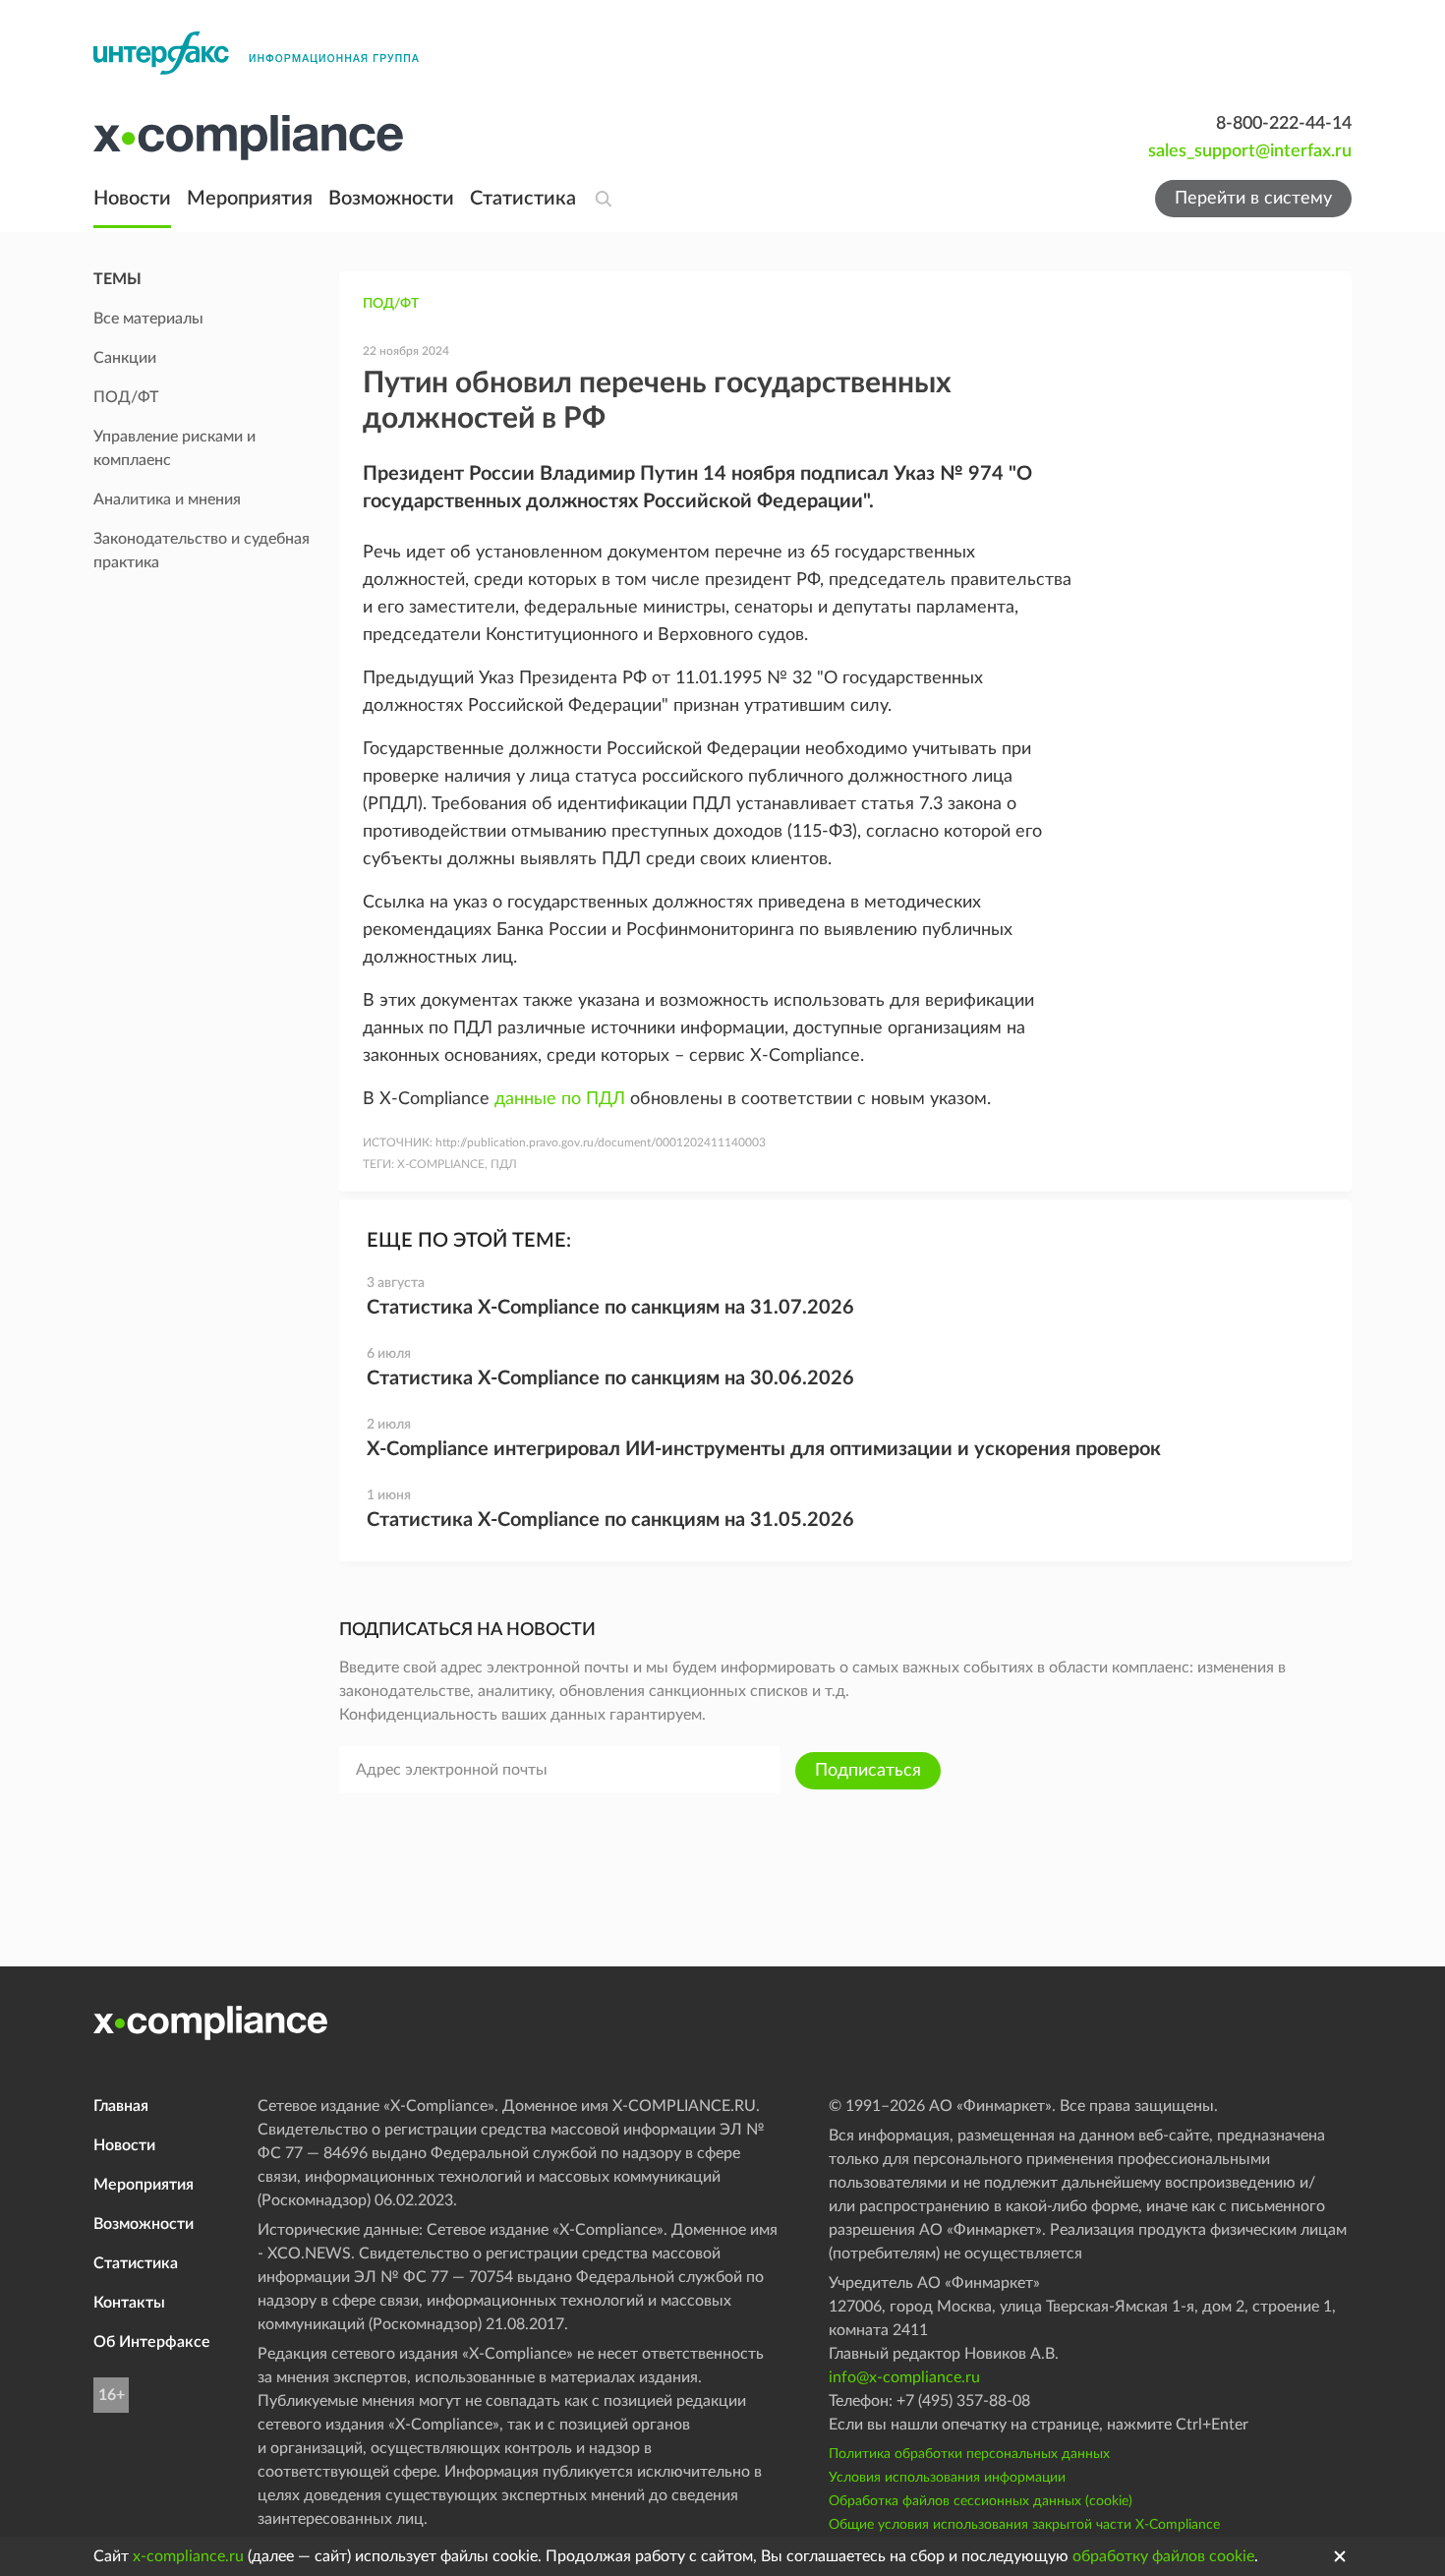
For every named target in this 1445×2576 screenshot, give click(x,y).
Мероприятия (250, 199)
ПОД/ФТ (391, 304)
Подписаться (868, 1771)
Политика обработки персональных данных (969, 2454)
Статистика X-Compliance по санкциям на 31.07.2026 (610, 1308)
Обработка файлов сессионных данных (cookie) (981, 2501)
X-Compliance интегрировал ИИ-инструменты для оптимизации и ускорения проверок (764, 1449)
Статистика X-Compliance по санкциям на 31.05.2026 (610, 1520)
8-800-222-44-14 (1284, 124)
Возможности (391, 199)
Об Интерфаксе (152, 2342)
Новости (132, 199)
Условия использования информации (947, 2478)
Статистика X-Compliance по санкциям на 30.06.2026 (610, 1378)
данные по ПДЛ (560, 1099)
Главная (121, 2106)
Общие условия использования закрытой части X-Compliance (1024, 2525)
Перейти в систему (1253, 199)
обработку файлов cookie (1163, 2556)
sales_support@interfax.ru (1250, 151)
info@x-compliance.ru (904, 2377)
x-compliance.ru (188, 2556)
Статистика (523, 199)
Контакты (129, 2303)
